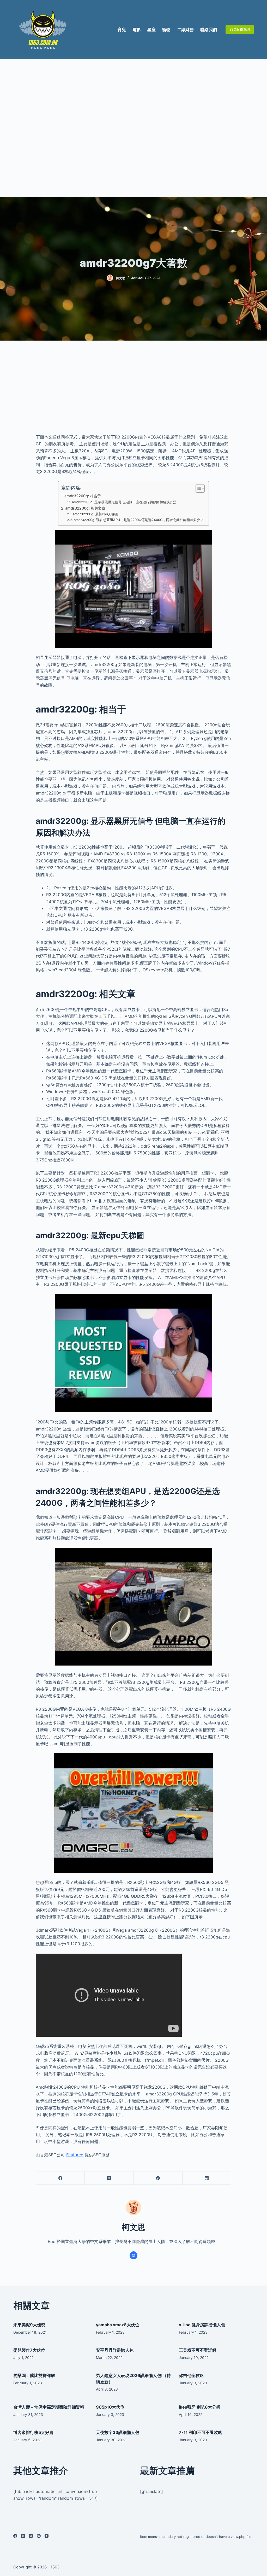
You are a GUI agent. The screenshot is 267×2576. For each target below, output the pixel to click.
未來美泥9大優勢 (29, 2325)
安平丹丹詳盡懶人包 (115, 2350)
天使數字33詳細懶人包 (118, 2432)
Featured (75, 2155)
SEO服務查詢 (240, 29)
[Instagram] (31, 2536)
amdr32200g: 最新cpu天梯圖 (95, 514)
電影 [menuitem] (137, 30)
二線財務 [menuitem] (185, 30)
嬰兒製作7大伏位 (29, 2350)
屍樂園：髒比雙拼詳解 (34, 2375)
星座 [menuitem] (151, 30)
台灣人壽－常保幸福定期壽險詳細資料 (49, 2407)
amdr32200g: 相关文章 (85, 508)
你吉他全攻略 (191, 2375)
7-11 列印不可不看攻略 (201, 2432)
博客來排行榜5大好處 (33, 2432)
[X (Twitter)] (109, 2178)
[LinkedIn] (207, 2178)
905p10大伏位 (110, 2407)
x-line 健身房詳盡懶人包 (202, 2325)
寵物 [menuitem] (166, 30)
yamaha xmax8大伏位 (118, 2325)
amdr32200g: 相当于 (83, 496)
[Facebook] (60, 2178)
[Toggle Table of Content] (198, 488)
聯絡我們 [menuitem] (209, 30)
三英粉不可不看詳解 (198, 2350)
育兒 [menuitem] (122, 30)
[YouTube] (47, 2536)
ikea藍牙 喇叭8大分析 (200, 2407)
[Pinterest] (158, 2178)
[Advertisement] (133, 128)
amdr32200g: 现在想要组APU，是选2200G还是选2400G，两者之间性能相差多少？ (139, 520)
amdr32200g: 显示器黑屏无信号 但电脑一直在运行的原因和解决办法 (124, 502)
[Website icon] (133, 2255)
